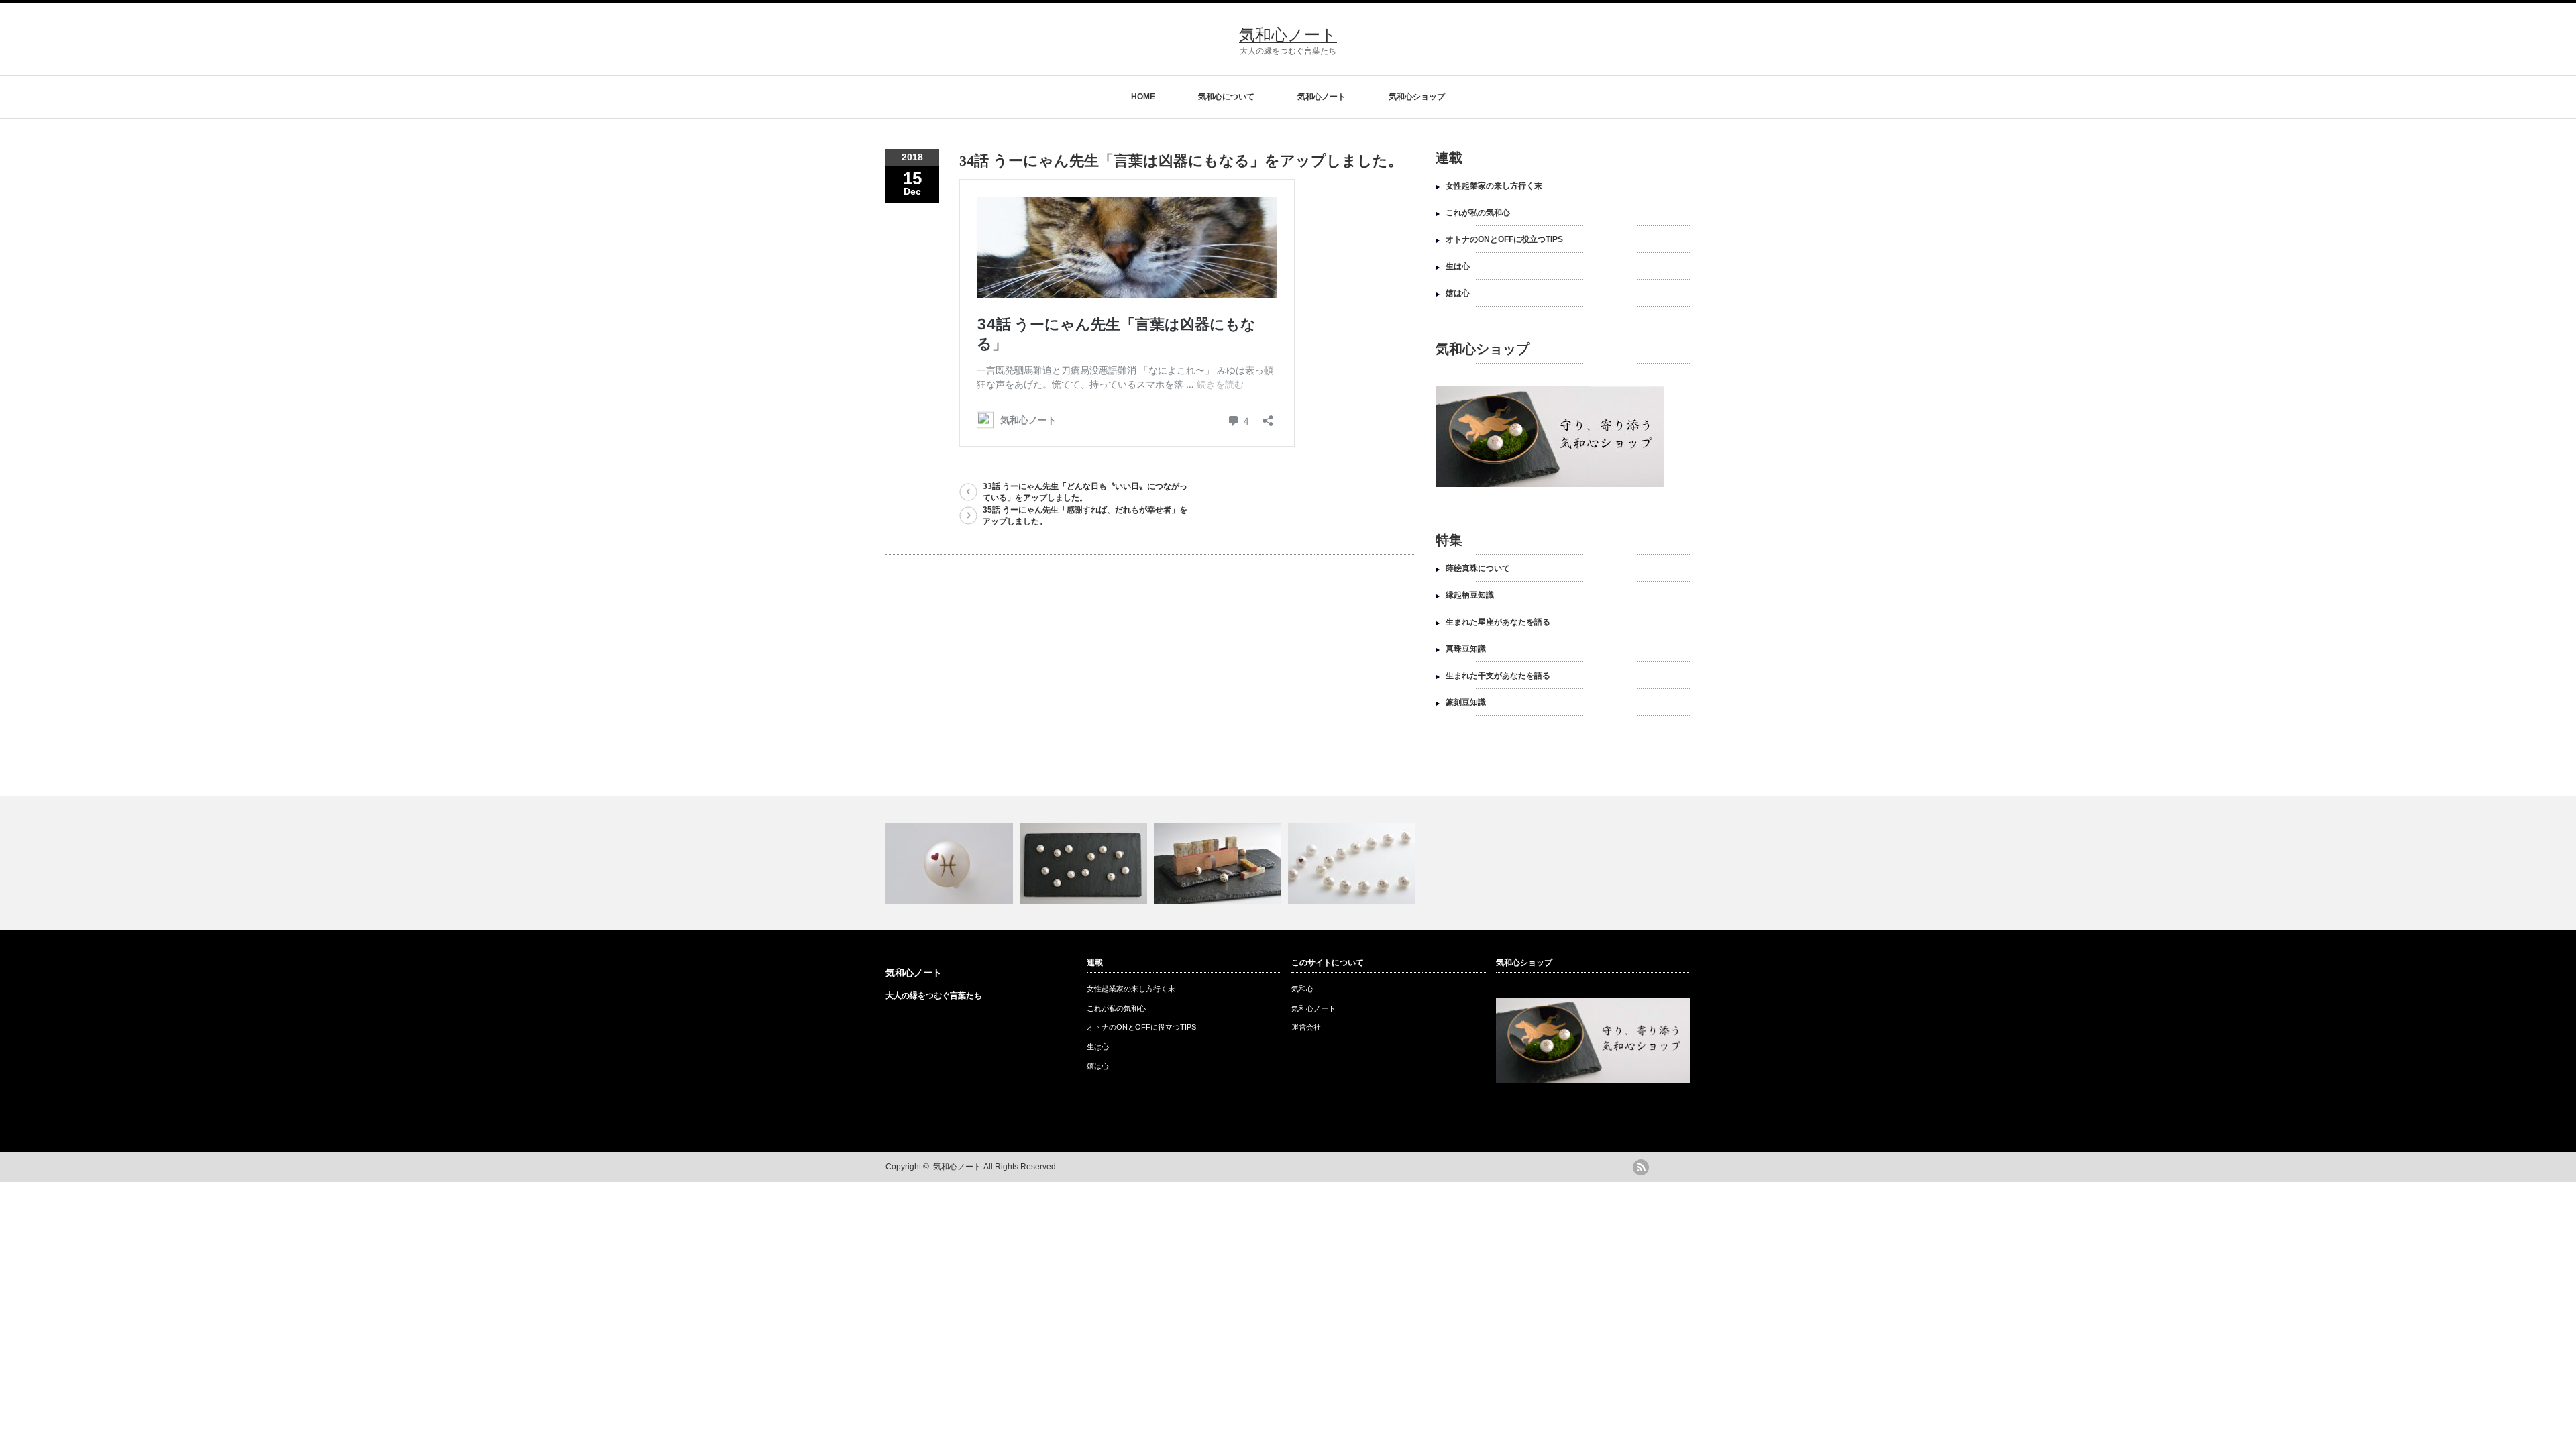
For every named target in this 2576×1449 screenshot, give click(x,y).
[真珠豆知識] (1085, 863)
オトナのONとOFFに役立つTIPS (1504, 239)
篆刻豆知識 (1466, 702)
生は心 (1458, 266)
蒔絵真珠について (1478, 568)
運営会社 (1306, 1027)
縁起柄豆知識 (1470, 595)
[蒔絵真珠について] (1353, 863)
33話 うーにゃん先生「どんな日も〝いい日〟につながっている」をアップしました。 (1085, 492)
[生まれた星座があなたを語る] (951, 863)
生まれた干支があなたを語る (1498, 676)
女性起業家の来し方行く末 (1494, 186)
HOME (1143, 97)
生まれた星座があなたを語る (1498, 622)
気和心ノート (1288, 35)
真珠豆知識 (1466, 649)
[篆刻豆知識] (1219, 863)
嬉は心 (1458, 293)
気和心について (1226, 97)
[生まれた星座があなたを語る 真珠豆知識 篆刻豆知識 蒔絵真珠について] (1288, 863)
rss (1641, 1167)
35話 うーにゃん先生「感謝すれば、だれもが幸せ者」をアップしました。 (1085, 516)
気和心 (1302, 989)
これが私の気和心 (1478, 213)
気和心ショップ (1417, 97)
